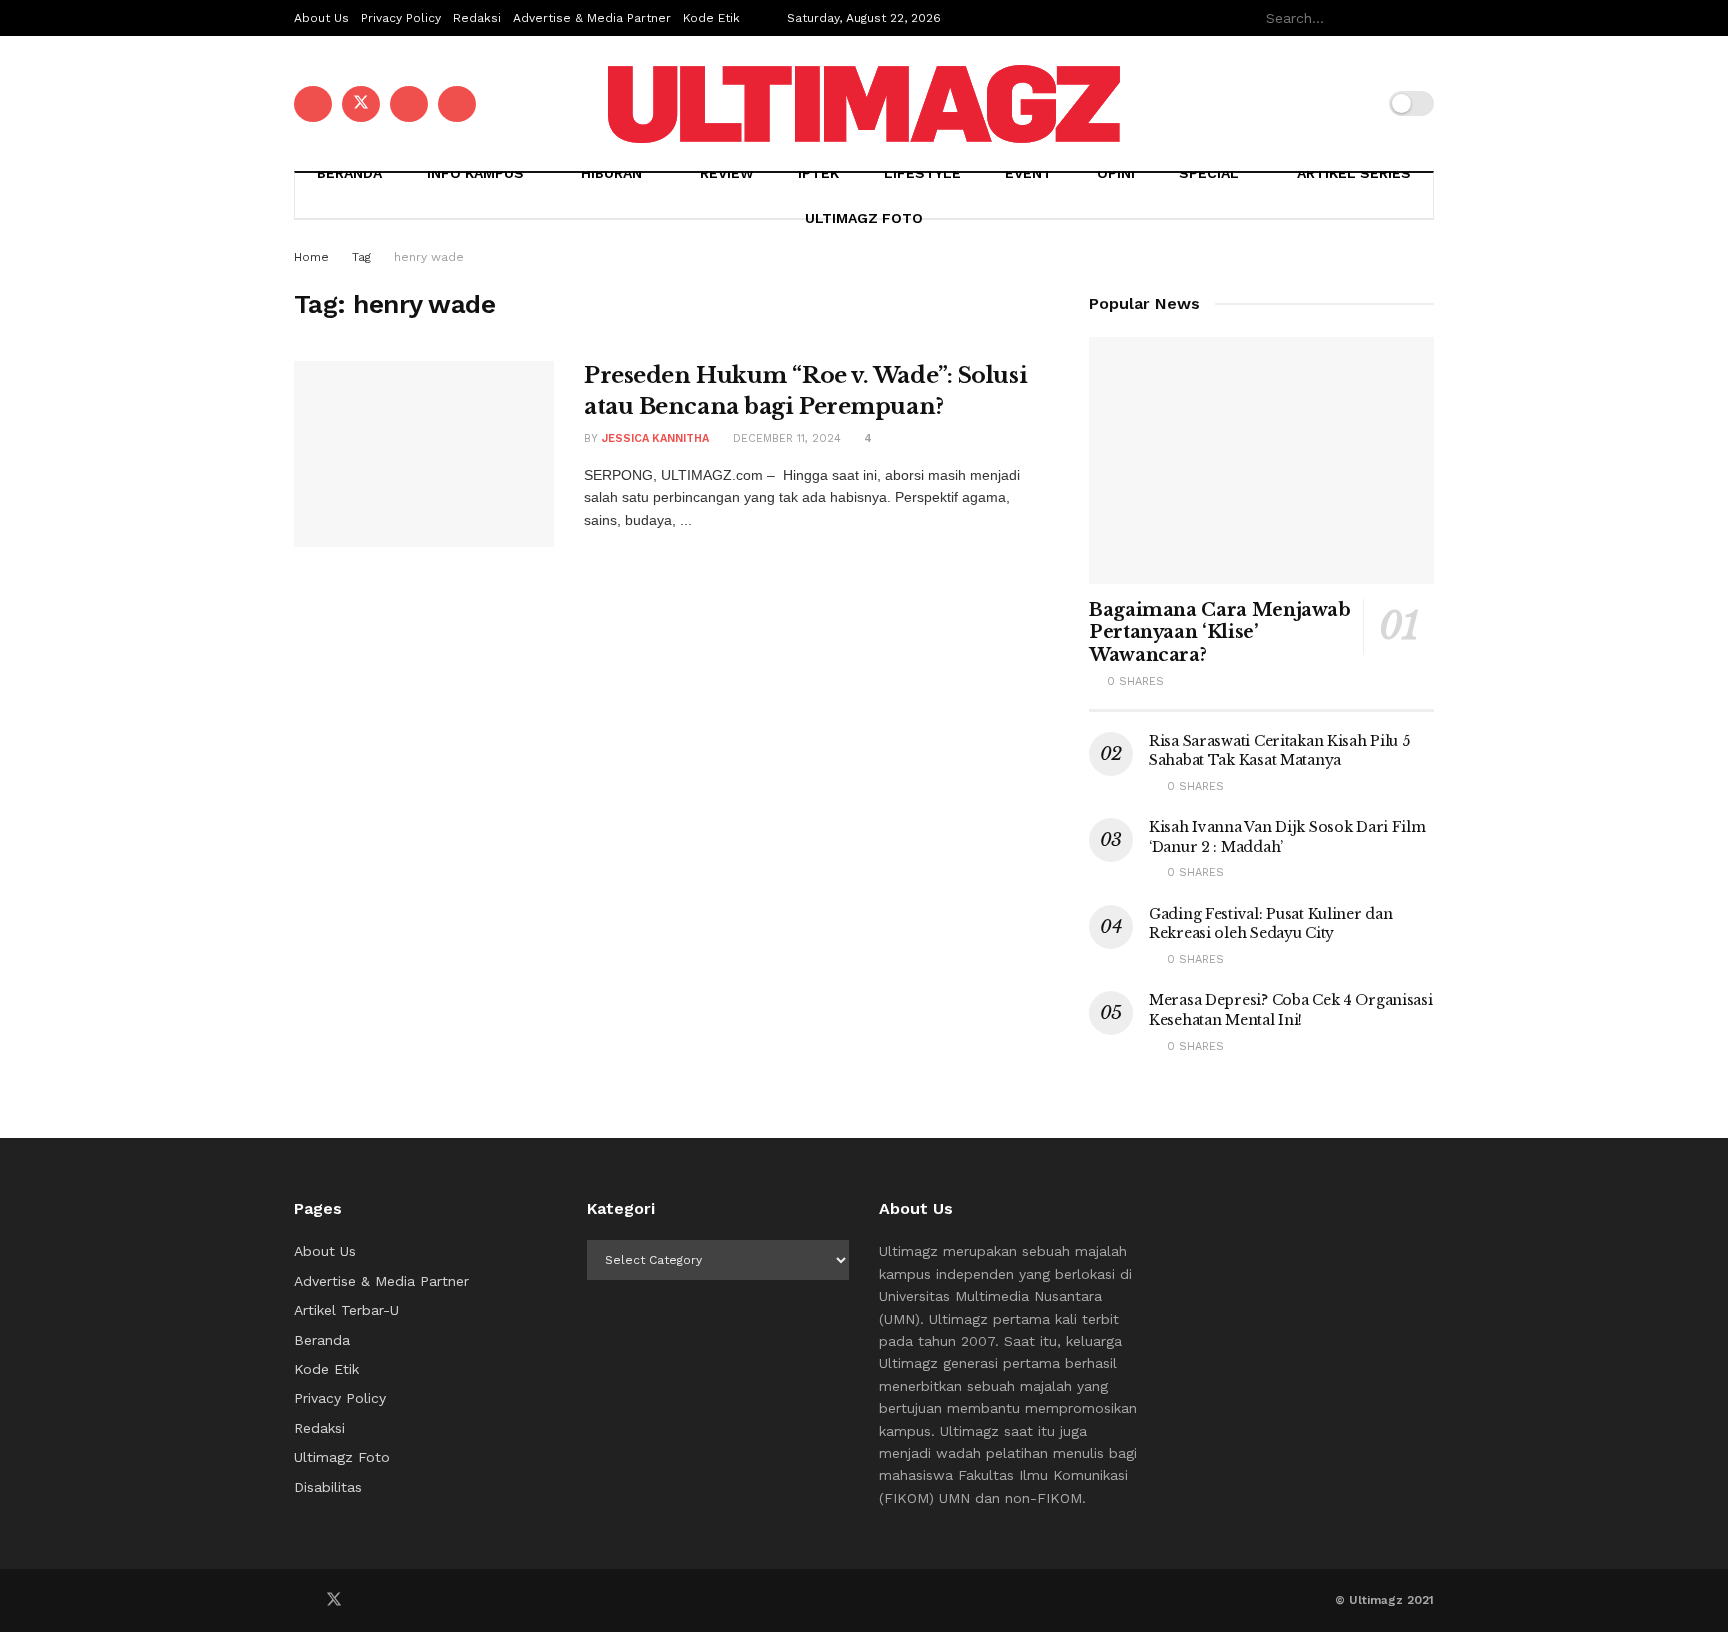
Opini (1116, 173)
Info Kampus (475, 173)
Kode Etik (711, 18)
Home (311, 257)
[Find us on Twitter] (361, 104)
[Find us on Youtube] (409, 104)
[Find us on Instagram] (457, 104)
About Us (321, 18)
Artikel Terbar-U (346, 1310)
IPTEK (818, 173)
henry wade (429, 257)
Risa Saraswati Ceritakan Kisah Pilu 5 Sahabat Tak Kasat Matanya (1279, 751)
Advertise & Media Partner (592, 18)
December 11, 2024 (785, 438)
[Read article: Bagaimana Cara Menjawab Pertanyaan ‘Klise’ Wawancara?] (1261, 460)
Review (727, 173)
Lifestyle (922, 173)
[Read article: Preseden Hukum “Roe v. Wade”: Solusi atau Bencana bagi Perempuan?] (424, 454)
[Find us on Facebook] (313, 104)
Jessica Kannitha (655, 438)
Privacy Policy (401, 18)
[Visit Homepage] (864, 104)
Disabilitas (328, 1487)
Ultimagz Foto (864, 218)
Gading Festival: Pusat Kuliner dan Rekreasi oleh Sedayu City (1270, 924)
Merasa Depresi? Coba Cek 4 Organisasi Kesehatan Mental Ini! (1291, 1010)
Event (1028, 173)
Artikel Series (1354, 173)
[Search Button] (1423, 18)
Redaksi (477, 18)
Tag (361, 257)
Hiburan (611, 173)
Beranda (349, 173)
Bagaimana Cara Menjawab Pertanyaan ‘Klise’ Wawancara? (1220, 632)
